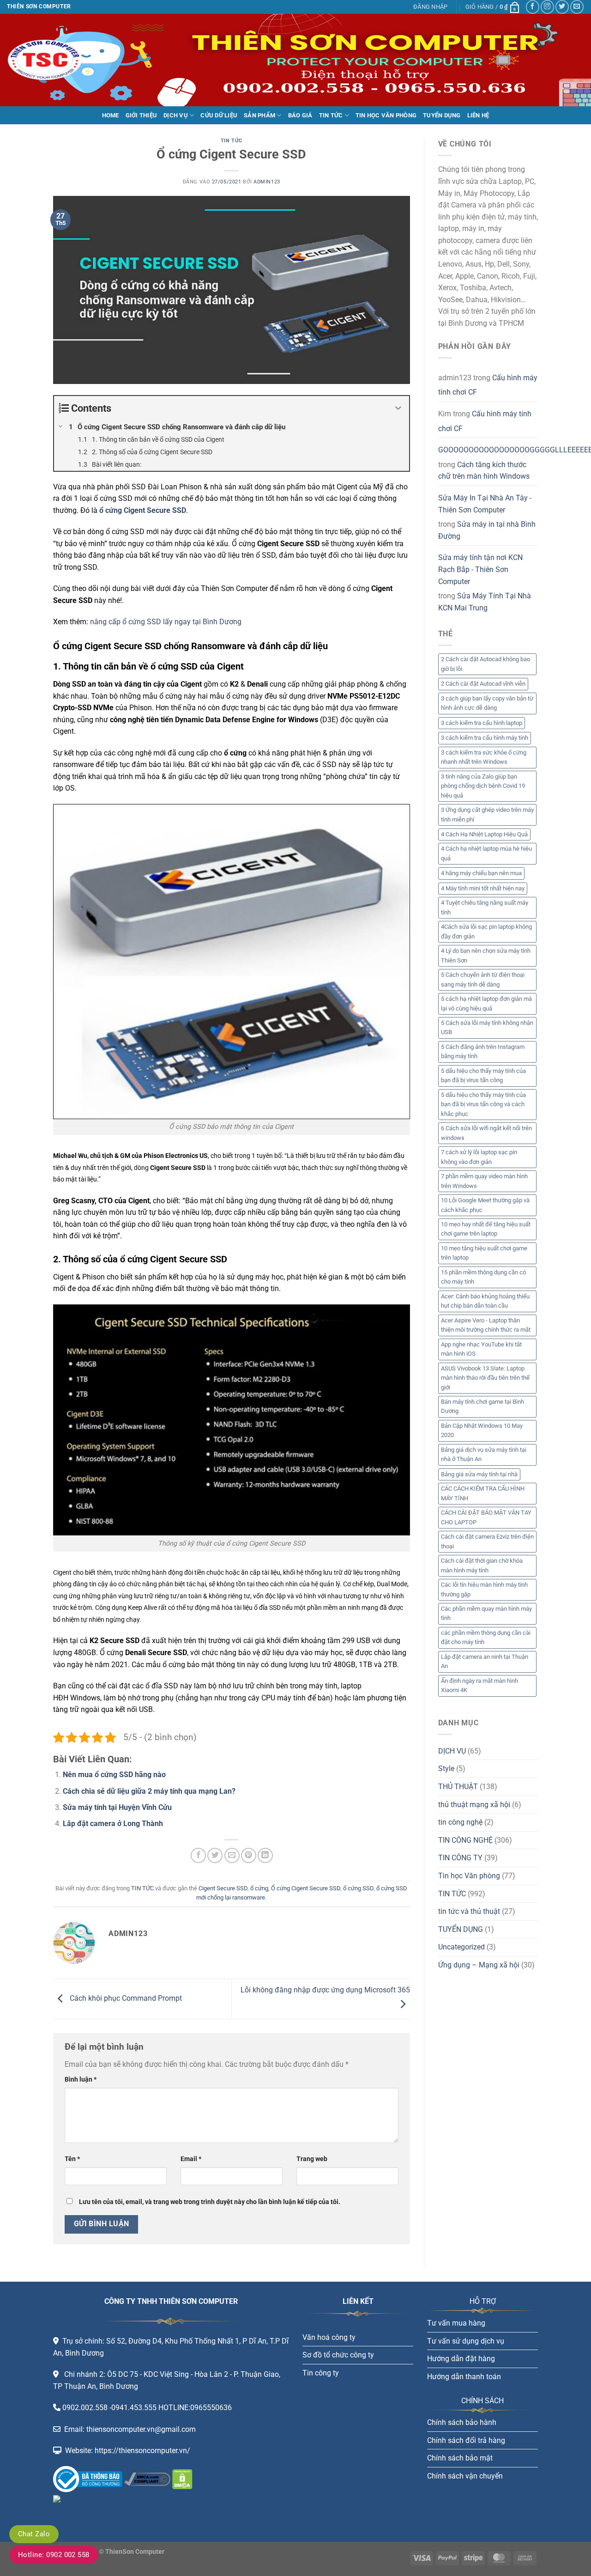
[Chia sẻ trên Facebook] (198, 1855)
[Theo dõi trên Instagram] (547, 7)
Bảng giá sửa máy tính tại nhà (479, 1474)
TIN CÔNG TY (460, 1858)
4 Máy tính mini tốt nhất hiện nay (483, 888)
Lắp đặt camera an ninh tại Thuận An (485, 1661)
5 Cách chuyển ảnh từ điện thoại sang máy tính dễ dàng (483, 979)
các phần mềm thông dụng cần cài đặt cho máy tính (486, 1637)
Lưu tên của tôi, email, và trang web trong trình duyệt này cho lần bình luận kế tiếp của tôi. (210, 2202)
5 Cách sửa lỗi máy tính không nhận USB (487, 1027)
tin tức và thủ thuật (469, 1911)
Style (446, 1769)
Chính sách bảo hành (462, 2422)
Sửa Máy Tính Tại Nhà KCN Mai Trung (485, 602)
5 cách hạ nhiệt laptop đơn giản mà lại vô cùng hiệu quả (486, 1003)
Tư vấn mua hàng (456, 2323)
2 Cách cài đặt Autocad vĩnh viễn (483, 684)
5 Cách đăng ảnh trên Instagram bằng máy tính (483, 1051)
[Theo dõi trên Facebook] (533, 7)
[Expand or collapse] (399, 408)
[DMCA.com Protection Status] (181, 2479)
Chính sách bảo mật (460, 2458)
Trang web (312, 2159)
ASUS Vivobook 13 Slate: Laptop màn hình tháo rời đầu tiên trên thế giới (485, 1378)
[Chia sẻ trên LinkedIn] (265, 1855)
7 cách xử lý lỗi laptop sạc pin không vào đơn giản (479, 1157)
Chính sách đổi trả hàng (466, 2440)
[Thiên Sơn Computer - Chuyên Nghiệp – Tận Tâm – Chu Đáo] (53, 60)
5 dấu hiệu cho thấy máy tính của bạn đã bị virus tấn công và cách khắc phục (483, 1104)
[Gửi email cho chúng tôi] (577, 7)
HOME (111, 115)
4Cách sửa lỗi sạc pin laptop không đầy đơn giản (486, 931)
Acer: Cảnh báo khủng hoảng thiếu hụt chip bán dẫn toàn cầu (485, 1301)
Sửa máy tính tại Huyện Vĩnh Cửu (117, 1807)
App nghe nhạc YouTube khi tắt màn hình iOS (481, 1349)
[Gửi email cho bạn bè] (232, 1855)
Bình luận (81, 2080)
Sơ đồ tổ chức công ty (338, 2355)
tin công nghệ (460, 1822)
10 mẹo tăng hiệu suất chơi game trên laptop (484, 1253)
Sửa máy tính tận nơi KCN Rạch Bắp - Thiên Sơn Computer (480, 569)
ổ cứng (259, 1888)
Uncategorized (461, 1947)
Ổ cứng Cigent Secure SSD (306, 1888)
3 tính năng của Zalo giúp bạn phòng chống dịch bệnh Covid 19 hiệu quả (483, 786)
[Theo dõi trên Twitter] (562, 7)
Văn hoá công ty (329, 2337)
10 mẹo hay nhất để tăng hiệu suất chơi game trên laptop (486, 1229)
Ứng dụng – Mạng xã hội (479, 1965)
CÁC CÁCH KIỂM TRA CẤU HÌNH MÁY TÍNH (483, 1493)
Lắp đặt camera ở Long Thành (113, 1824)
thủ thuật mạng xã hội (474, 1805)
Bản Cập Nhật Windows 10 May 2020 (482, 1430)
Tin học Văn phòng (469, 1876)
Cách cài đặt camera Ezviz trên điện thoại (487, 1541)
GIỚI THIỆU (142, 115)
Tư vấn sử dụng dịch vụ (466, 2341)
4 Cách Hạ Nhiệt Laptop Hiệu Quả (484, 834)
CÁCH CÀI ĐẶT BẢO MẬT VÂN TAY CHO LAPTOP (486, 1517)
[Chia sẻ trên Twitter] (215, 1855)
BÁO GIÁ (300, 115)
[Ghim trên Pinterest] (249, 1855)
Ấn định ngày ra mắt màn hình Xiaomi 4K (479, 1685)
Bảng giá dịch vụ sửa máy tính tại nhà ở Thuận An (484, 1454)
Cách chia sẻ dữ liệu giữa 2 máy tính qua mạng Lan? (149, 1791)
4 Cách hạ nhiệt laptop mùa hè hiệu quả (486, 853)
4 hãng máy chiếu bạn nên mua (481, 873)
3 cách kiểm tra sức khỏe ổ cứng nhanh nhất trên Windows (484, 757)
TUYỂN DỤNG (442, 115)
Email (191, 2159)
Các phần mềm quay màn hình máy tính (486, 1613)
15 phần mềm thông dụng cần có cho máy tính (483, 1277)
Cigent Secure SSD (223, 1888)
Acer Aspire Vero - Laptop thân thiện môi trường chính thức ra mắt (486, 1325)
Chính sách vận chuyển (465, 2476)
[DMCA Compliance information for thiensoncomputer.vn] (147, 2479)
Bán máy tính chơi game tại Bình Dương (482, 1406)
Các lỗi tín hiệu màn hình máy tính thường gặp (484, 1589)
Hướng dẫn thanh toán (464, 2377)
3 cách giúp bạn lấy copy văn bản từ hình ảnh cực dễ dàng (487, 703)
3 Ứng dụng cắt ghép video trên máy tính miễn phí (487, 814)
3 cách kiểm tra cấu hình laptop (482, 723)
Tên (72, 2159)
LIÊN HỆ (478, 115)
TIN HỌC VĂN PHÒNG (386, 115)
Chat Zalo (34, 2534)
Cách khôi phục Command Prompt (125, 1998)
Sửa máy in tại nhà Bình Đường (487, 530)
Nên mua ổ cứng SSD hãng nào (114, 1775)
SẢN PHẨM (259, 115)
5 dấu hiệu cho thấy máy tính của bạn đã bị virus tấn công (483, 1075)
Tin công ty (321, 2373)
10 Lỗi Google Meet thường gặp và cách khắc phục (485, 1205)
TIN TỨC (331, 115)
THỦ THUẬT (458, 1787)
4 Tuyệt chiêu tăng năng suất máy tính (485, 907)
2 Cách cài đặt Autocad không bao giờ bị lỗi (485, 664)
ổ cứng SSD (358, 1888)
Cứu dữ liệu (219, 115)
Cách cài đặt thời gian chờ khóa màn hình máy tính (482, 1565)
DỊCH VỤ (176, 115)
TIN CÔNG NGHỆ (465, 1840)
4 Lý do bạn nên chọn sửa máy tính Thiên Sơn (486, 955)
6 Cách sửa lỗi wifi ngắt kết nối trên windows (486, 1133)
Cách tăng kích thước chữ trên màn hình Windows (484, 471)
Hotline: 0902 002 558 (54, 2555)
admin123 (267, 182)
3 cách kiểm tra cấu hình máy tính (485, 738)
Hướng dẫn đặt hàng (461, 2359)
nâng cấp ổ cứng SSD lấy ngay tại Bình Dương (166, 622)
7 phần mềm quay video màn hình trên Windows (484, 1181)
